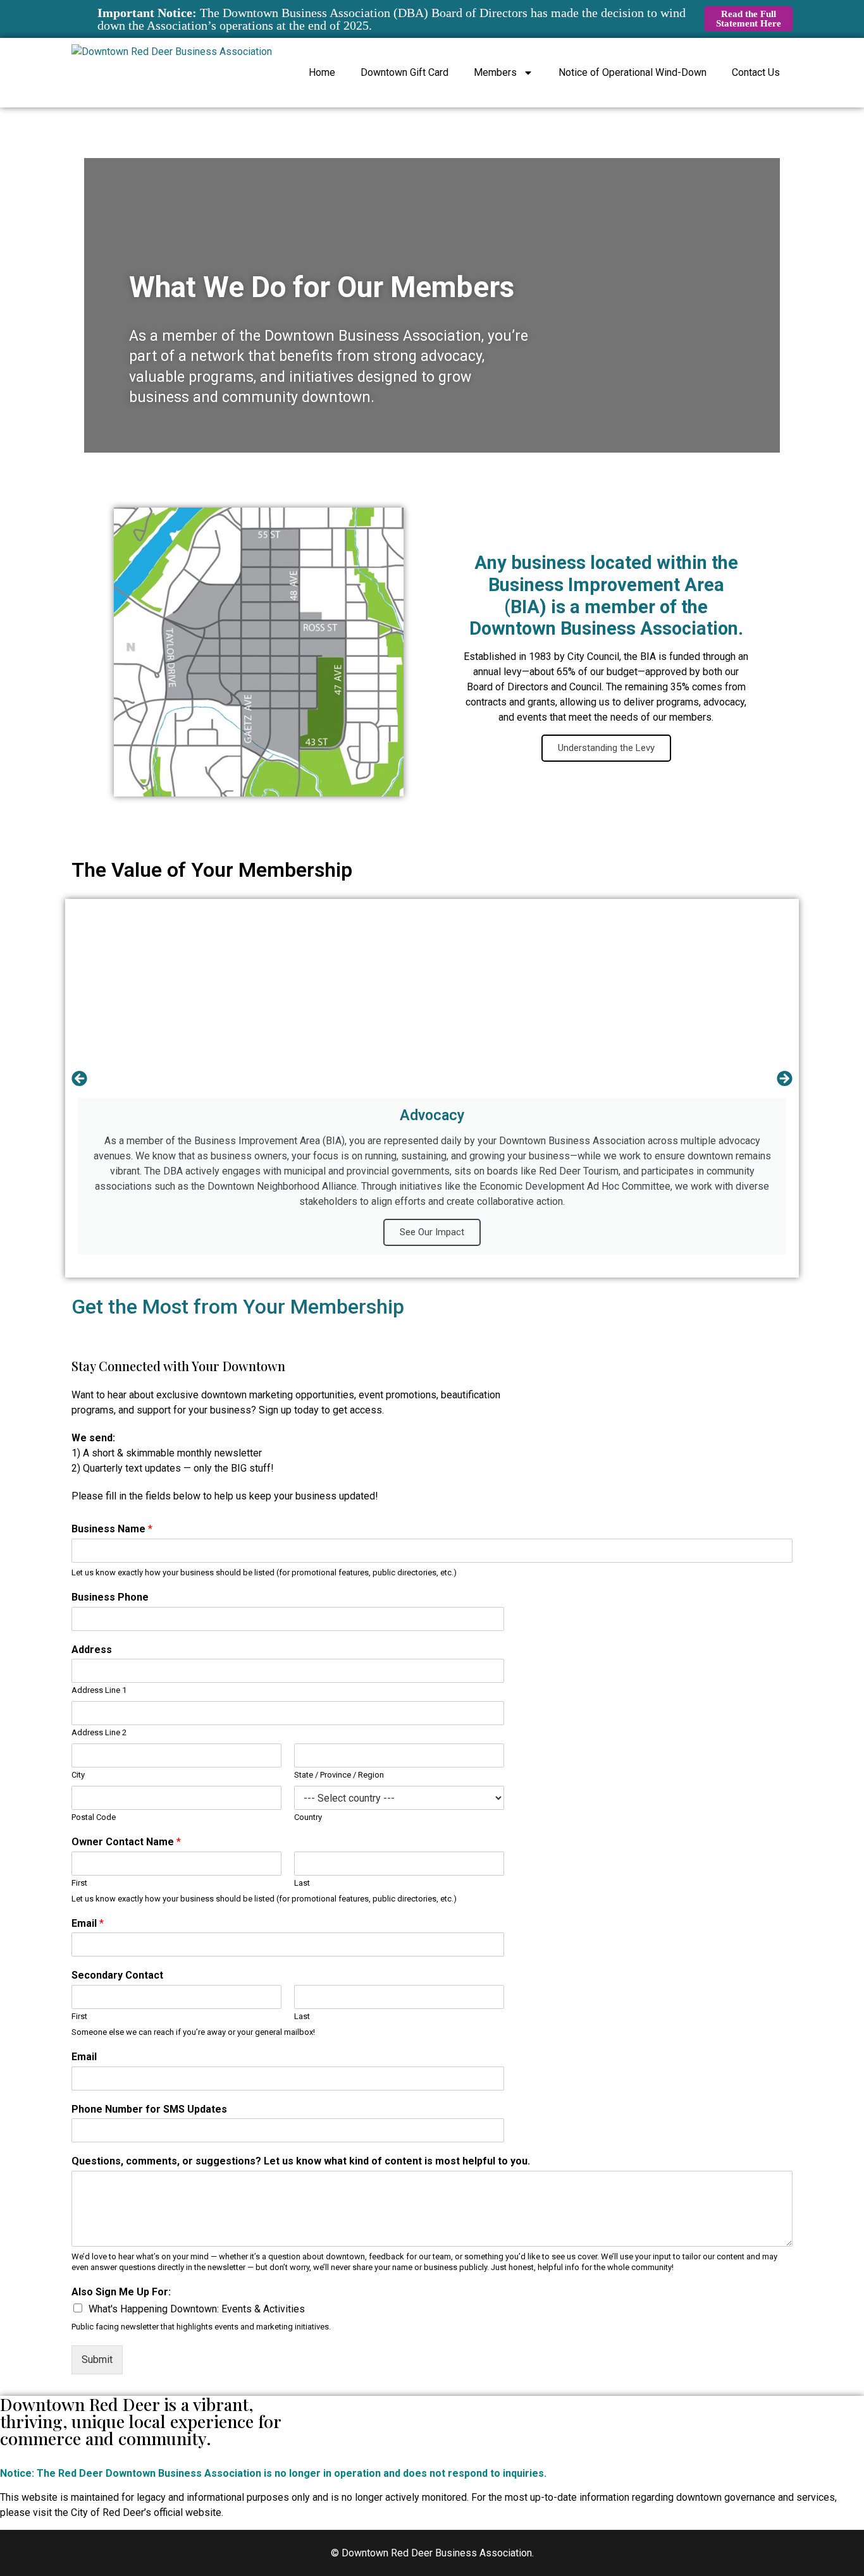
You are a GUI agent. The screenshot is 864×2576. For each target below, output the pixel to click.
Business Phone (110, 1597)
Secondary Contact (117, 1975)
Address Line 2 (99, 1732)
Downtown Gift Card (404, 72)
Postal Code (94, 1817)
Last (302, 1883)
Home (322, 72)
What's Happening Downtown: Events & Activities (197, 2309)
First (79, 1883)
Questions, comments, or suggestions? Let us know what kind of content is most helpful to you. (301, 2161)
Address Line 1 (99, 1690)
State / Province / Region (339, 1775)
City (78, 1775)
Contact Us (756, 72)
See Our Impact (432, 1232)
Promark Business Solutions (454, 2566)
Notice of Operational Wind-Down (633, 72)
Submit (97, 2359)
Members (495, 72)
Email (88, 1923)
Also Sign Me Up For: (121, 2292)
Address (92, 1650)
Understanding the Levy (606, 748)
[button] (79, 1079)
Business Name (112, 1529)
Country (308, 1817)
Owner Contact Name (126, 1842)
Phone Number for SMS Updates (149, 2109)
